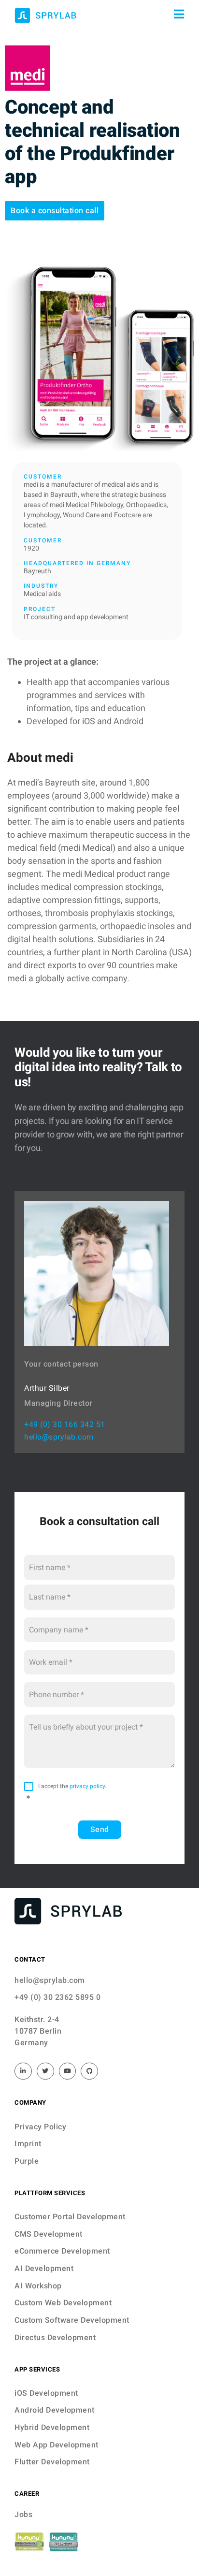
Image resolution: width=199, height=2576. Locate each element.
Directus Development (55, 2337)
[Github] (89, 2071)
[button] (55, 211)
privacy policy (87, 1786)
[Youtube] (68, 2071)
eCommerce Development (62, 2251)
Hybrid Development (52, 2427)
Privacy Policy (40, 2127)
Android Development (55, 2410)
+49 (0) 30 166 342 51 (65, 1424)
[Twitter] (45, 2071)
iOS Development (46, 2393)
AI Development (44, 2268)
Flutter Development (52, 2462)
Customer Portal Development (70, 2217)
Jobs (23, 2514)
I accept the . (72, 1786)
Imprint (28, 2144)
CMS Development (49, 2234)
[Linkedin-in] (23, 2071)
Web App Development (57, 2445)
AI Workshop (38, 2286)
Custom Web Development (63, 2303)
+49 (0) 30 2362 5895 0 (57, 1997)
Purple (27, 2161)
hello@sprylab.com (59, 1437)
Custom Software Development (72, 2320)
